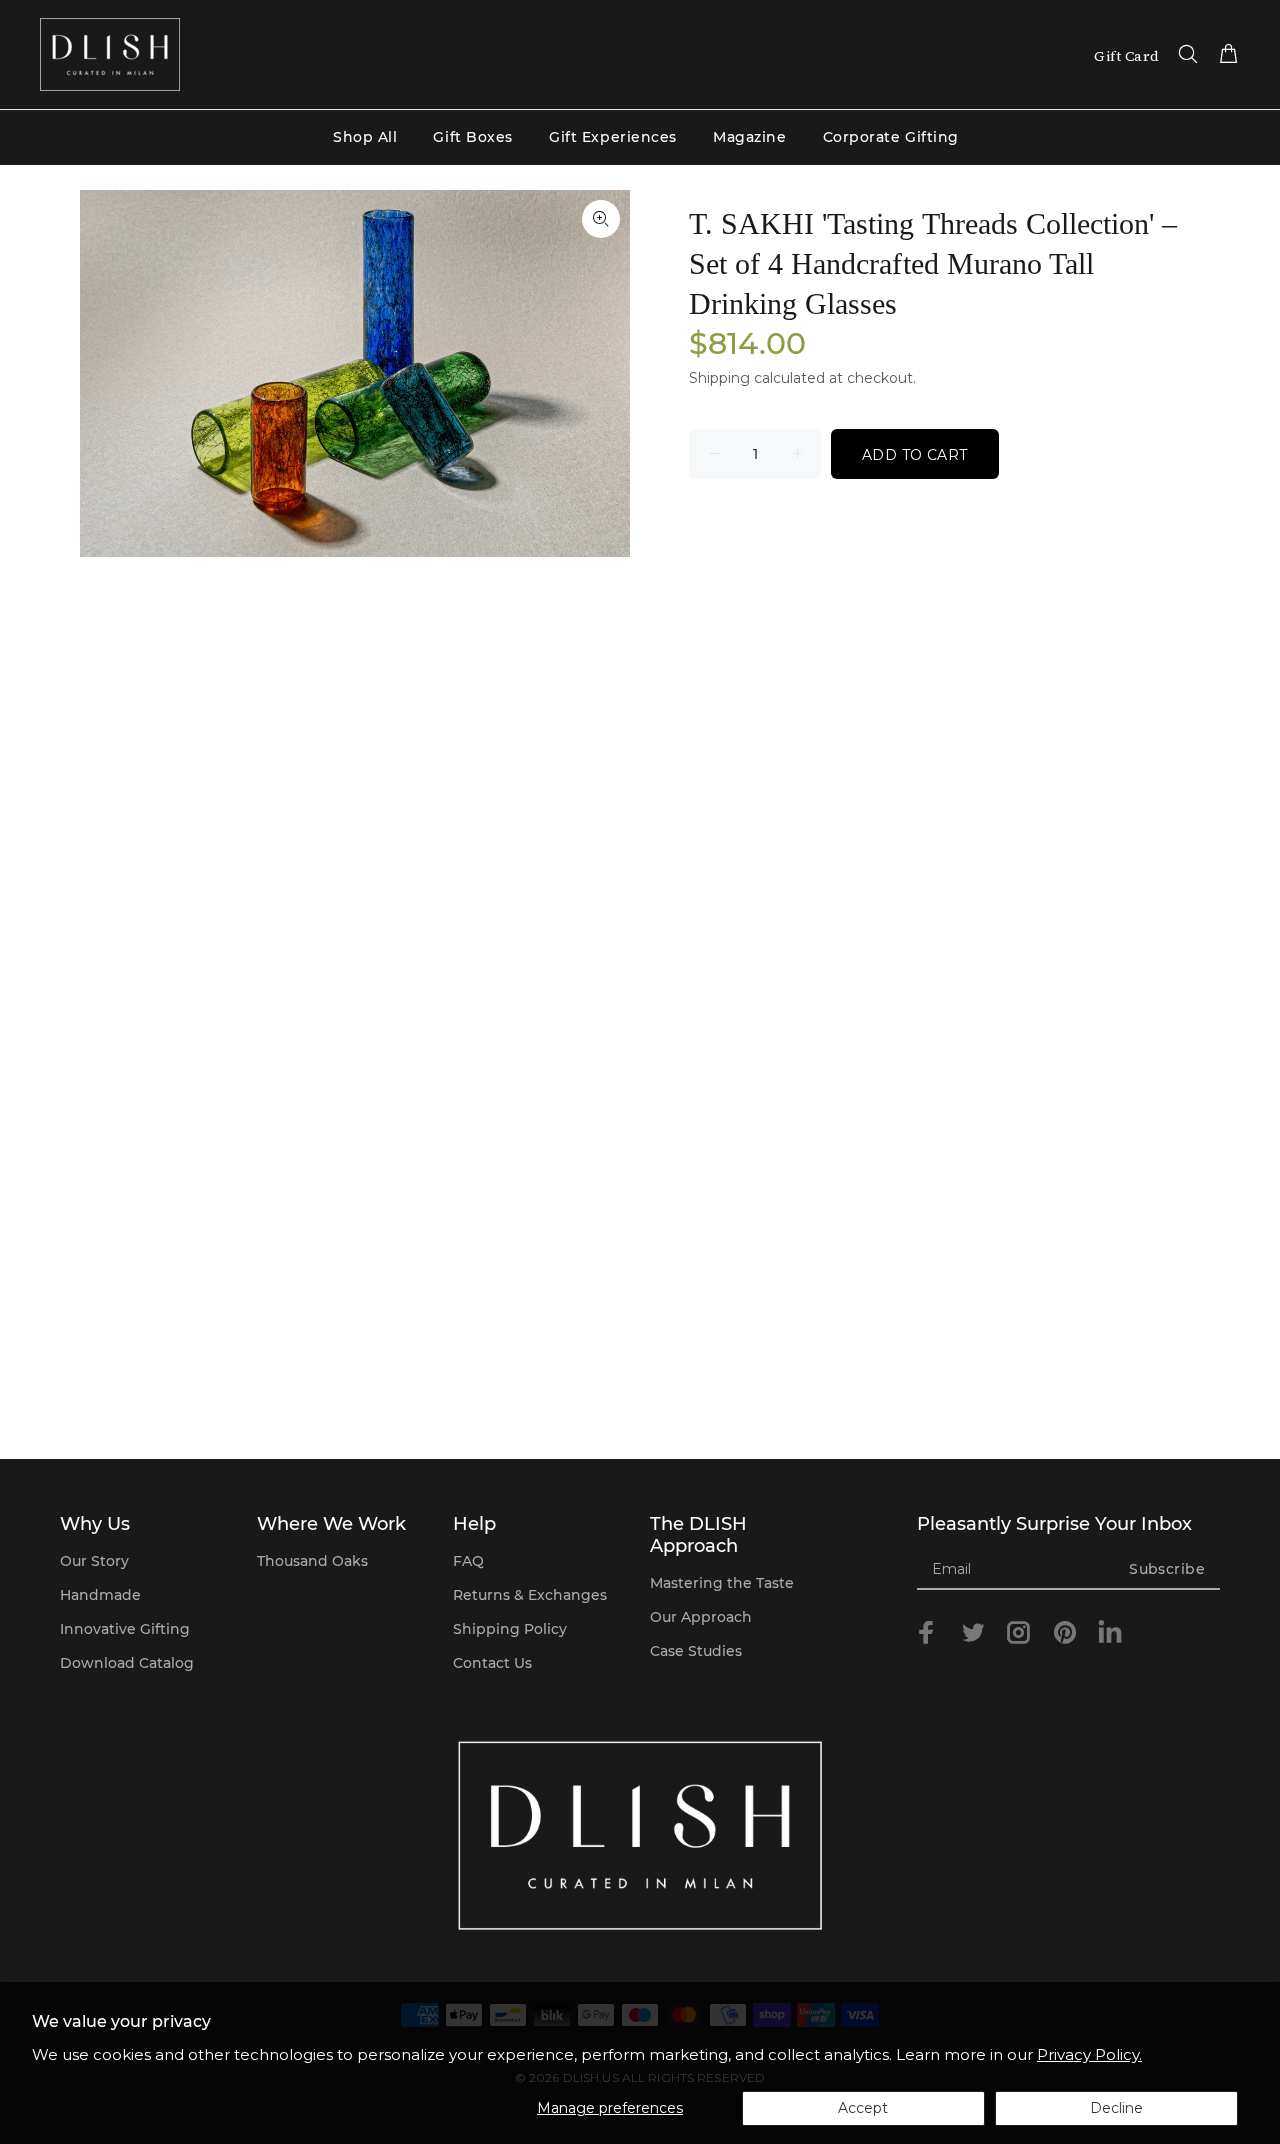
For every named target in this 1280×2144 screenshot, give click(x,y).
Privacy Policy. (1089, 2054)
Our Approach (701, 1617)
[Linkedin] (1110, 1636)
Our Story (94, 1561)
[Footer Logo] (640, 1835)
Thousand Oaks (312, 1561)
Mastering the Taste (722, 1583)
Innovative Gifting (125, 1629)
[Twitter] (973, 1633)
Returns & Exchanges (530, 1595)
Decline (1116, 2108)
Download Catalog (127, 1663)
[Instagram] (1019, 1633)
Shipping (719, 378)
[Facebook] (927, 1633)
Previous (109, 374)
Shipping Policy (510, 1629)
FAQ (468, 1561)
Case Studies (696, 1651)
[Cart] (1224, 55)
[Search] (1188, 55)
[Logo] (110, 54)
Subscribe (1167, 1569)
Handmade (100, 1595)
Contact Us (492, 1663)
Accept (863, 2108)
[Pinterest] (1065, 1633)
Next (601, 374)
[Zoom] (601, 219)
